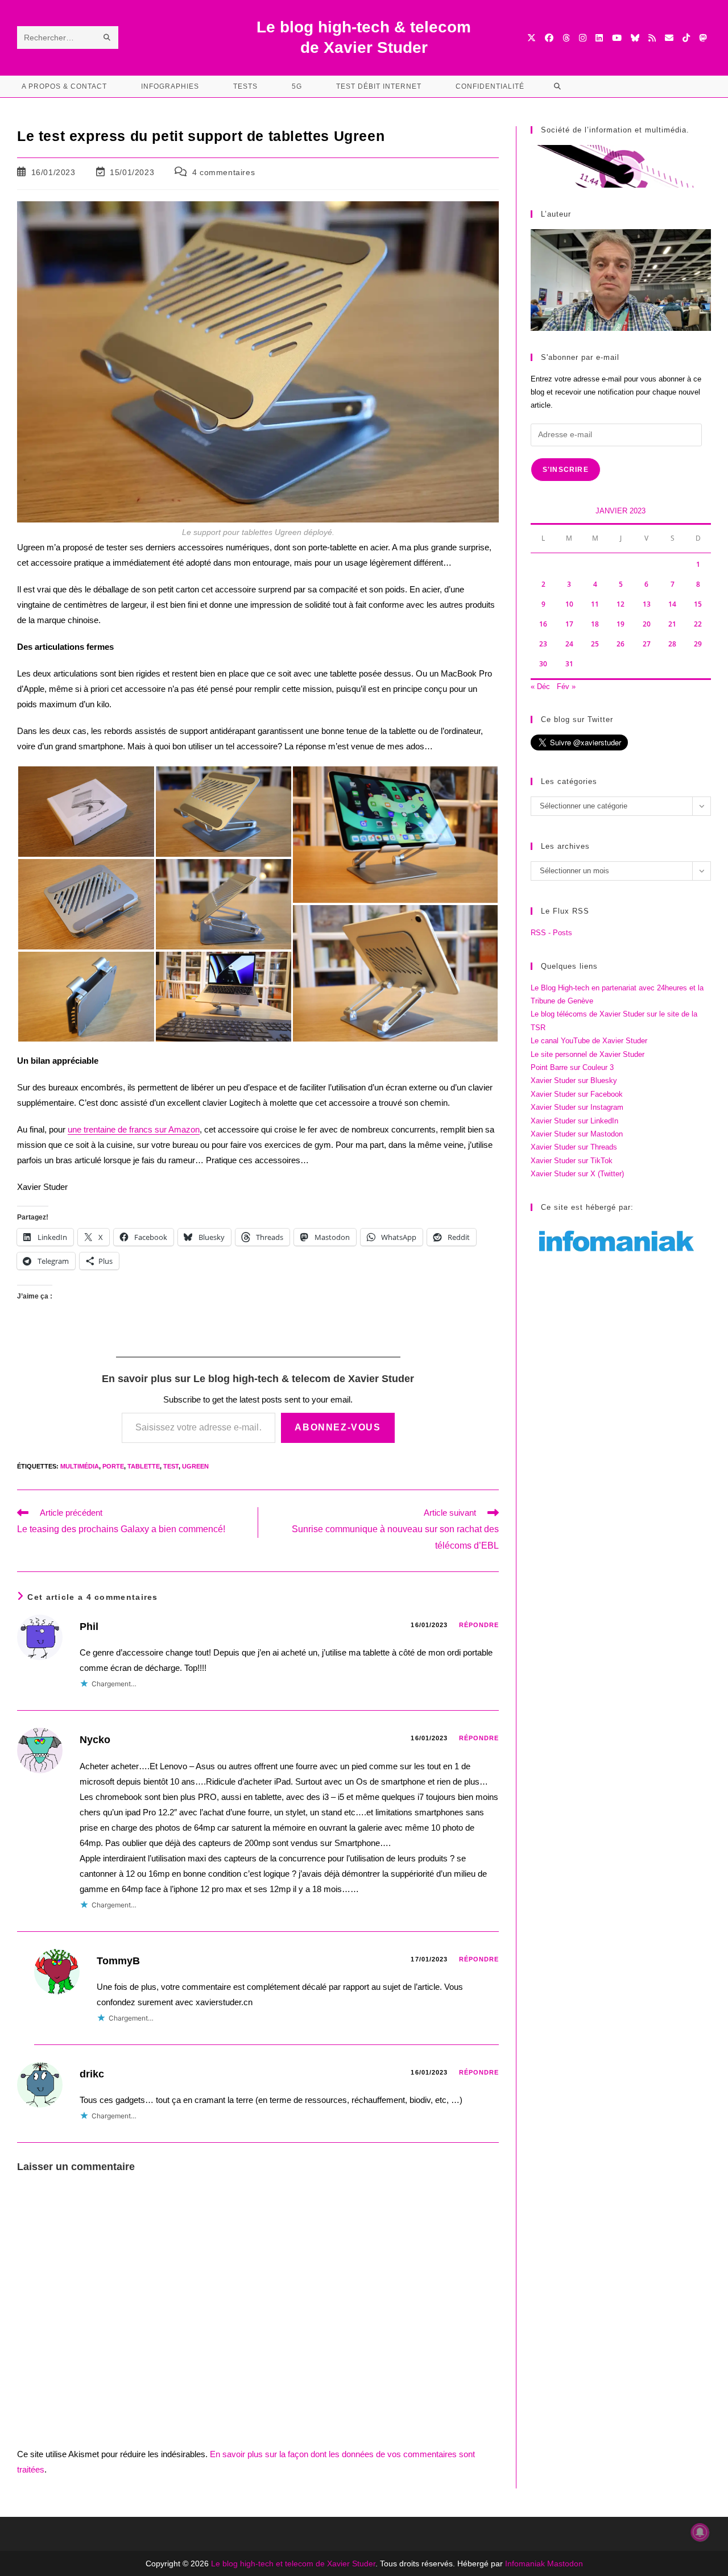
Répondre (479, 1625)
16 (543, 624)
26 (621, 644)
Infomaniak (525, 2563)
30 (543, 664)
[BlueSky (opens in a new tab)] (635, 38)
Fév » (566, 686)
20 (647, 624)
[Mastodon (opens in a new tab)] (703, 38)
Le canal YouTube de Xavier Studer (589, 1041)
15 (698, 604)
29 (698, 644)
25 (595, 644)
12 (621, 604)
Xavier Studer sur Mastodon (577, 1134)
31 (569, 664)
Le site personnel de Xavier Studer (588, 1054)
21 (672, 624)
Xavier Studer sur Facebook (577, 1094)
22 (698, 624)
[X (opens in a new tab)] (531, 38)
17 (569, 624)
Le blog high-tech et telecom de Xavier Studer (293, 2563)
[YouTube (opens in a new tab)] (617, 38)
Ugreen (195, 1466)
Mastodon (565, 2563)
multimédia (80, 1466)
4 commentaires (224, 172)
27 (647, 644)
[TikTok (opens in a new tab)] (686, 38)
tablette (144, 1466)
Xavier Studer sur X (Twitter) (577, 1174)
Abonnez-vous (338, 1427)
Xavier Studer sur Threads (574, 1147)
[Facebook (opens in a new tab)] (549, 38)
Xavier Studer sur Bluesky (574, 1080)
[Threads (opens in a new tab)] (566, 38)
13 (647, 604)
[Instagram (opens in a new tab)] (583, 38)
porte (113, 1466)
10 (569, 604)
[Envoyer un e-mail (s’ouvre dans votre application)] (669, 38)
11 (595, 604)
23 (543, 644)
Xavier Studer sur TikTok (572, 1161)
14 (672, 604)
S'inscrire (566, 470)
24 (569, 644)
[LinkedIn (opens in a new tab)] (599, 38)
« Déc (540, 686)
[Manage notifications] (700, 2532)
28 (672, 644)
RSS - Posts (551, 933)
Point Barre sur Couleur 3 (572, 1067)
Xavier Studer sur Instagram (577, 1107)
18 (595, 624)
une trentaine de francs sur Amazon (134, 1129)
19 (621, 624)
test (171, 1466)
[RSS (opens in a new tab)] (652, 38)
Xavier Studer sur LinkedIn (574, 1121)
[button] (86, 812)
